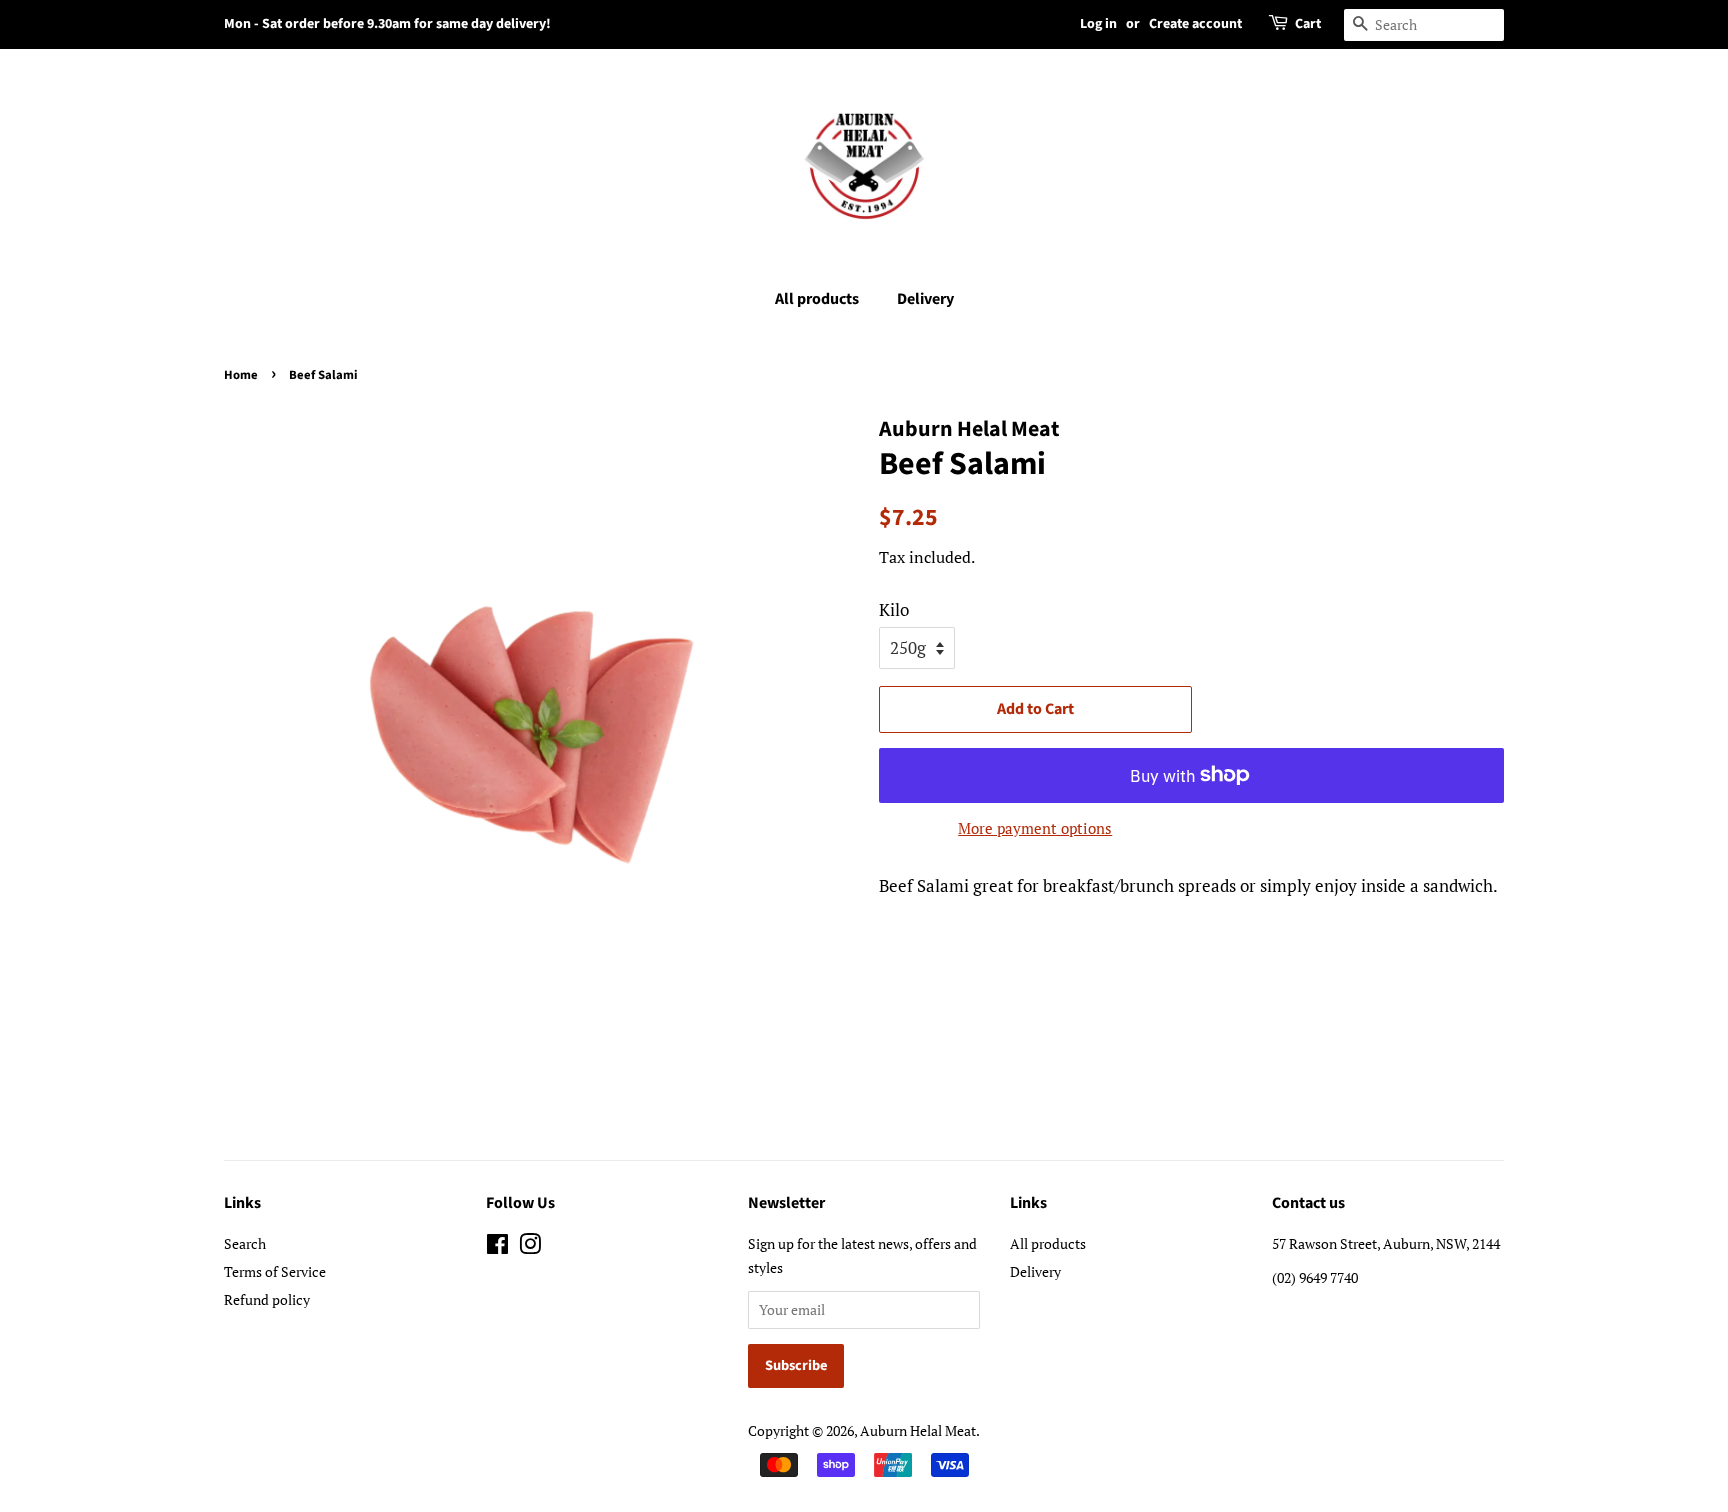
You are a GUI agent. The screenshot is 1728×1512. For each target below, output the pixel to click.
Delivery (925, 299)
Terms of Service (275, 1271)
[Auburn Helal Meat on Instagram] (530, 1247)
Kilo (894, 609)
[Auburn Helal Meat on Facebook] (497, 1247)
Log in (1098, 24)
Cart (1308, 24)
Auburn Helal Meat (918, 1430)
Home (241, 375)
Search (245, 1243)
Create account (1195, 24)
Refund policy (267, 1299)
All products (817, 299)
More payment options (1035, 828)
